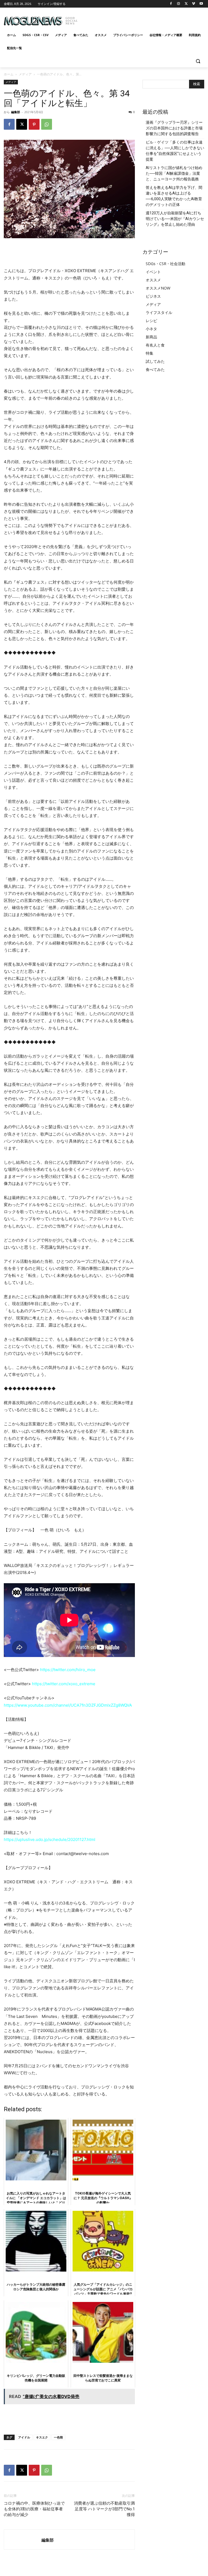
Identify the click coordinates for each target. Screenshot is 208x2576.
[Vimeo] (194, 4)
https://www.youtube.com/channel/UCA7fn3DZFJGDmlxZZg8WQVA (68, 1705)
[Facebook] (171, 4)
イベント (153, 272)
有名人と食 (155, 345)
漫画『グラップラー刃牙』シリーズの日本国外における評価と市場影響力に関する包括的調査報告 (174, 128)
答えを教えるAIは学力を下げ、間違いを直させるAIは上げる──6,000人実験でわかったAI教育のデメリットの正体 (174, 196)
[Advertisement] (141, 19)
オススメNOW (158, 288)
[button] (198, 61)
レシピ (151, 321)
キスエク (42, 2437)
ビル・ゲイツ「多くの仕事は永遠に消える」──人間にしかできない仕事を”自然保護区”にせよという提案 (175, 151)
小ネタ (151, 329)
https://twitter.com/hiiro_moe (68, 1670)
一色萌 (58, 2437)
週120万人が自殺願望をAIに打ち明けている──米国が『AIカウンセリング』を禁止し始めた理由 (175, 219)
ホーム (9, 74)
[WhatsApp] (47, 124)
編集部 (16, 112)
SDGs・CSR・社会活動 (165, 264)
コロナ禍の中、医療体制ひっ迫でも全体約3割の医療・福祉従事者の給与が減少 (34, 2509)
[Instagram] (179, 4)
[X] (186, 4)
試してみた (155, 361)
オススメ (153, 280)
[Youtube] (201, 4)
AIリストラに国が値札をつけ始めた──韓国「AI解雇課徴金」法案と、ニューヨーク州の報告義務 (174, 173)
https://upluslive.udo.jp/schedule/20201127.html (50, 1839)
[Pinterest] (34, 124)
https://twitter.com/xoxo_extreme (64, 1684)
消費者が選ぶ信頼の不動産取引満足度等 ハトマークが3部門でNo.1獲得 (104, 2509)
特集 (149, 353)
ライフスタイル (159, 312)
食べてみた (155, 369)
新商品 (151, 337)
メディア (25, 74)
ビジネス (153, 296)
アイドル (24, 2437)
